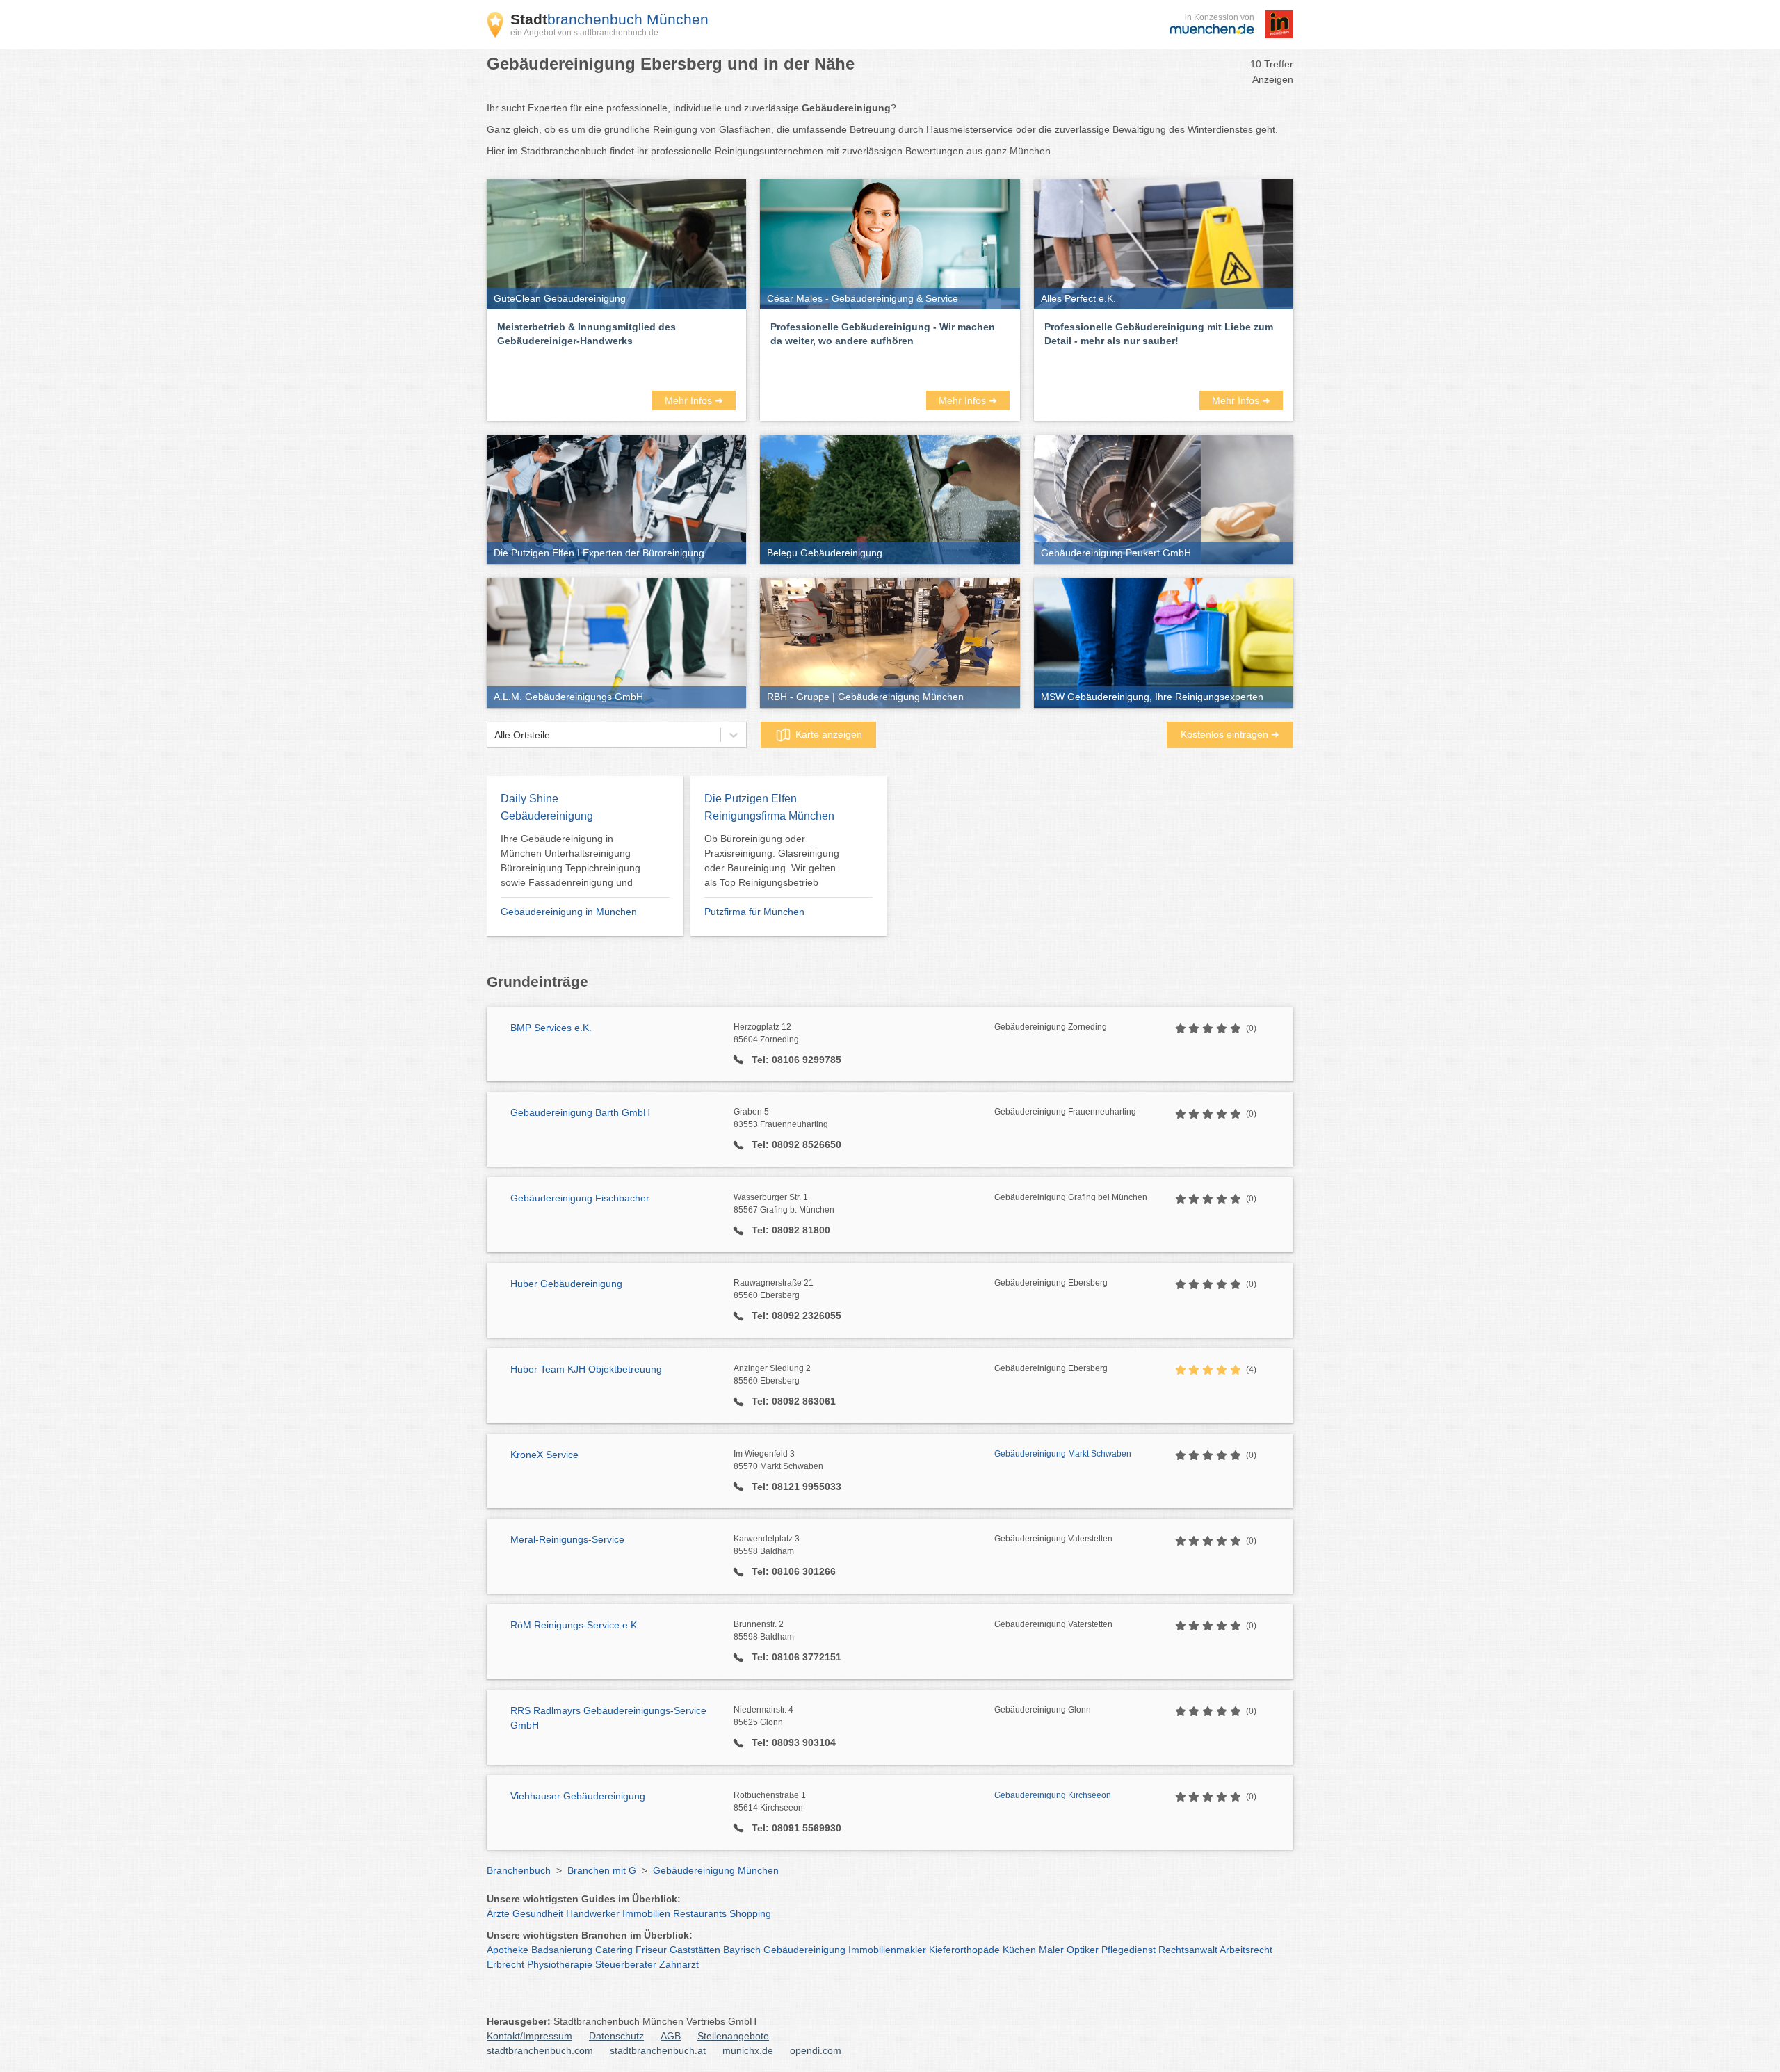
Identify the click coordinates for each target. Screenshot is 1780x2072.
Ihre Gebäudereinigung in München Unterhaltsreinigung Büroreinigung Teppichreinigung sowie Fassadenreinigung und (571, 860)
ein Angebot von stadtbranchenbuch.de (584, 33)
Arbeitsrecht (1246, 1950)
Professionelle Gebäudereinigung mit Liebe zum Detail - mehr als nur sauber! (1159, 334)
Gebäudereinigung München (716, 1870)
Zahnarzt (679, 1964)
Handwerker (593, 1913)
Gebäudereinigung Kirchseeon (1053, 1795)
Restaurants (700, 1913)
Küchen (1019, 1950)
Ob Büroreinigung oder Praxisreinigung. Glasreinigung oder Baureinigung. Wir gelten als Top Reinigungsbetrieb (772, 860)
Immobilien (646, 1913)
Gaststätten (695, 1950)
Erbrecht (505, 1964)
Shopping (750, 1913)
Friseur (651, 1950)
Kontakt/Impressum (529, 2036)
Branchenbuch (519, 1870)
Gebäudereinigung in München (569, 912)
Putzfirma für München (754, 912)
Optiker (1083, 1950)
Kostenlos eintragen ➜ (1230, 734)
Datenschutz (616, 2036)
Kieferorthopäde (964, 1950)
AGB (671, 2036)
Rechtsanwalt (1188, 1950)
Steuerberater (626, 1964)
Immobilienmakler (887, 1950)
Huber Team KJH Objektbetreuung (586, 1369)
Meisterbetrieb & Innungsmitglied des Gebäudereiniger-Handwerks (586, 334)
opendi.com (816, 2050)
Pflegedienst (1128, 1950)
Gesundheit (538, 1913)
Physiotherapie (560, 1964)
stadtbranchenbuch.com (540, 2050)
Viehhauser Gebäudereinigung (578, 1796)
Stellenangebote (733, 2036)
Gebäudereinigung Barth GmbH (580, 1112)
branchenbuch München (609, 19)
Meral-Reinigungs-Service (567, 1539)
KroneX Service (544, 1455)
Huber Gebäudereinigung (566, 1284)
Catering (614, 1950)
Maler (1051, 1950)
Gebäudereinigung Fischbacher (580, 1198)
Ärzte (498, 1913)
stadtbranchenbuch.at (658, 2050)
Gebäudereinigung (804, 1950)
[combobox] (494, 735)
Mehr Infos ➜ (694, 400)
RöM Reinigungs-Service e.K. (575, 1625)
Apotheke (508, 1950)
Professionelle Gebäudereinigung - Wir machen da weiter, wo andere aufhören (883, 334)
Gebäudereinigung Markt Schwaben (1063, 1454)
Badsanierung (562, 1950)
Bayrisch (742, 1950)
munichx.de (748, 2050)
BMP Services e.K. (551, 1028)
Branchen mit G (602, 1870)
